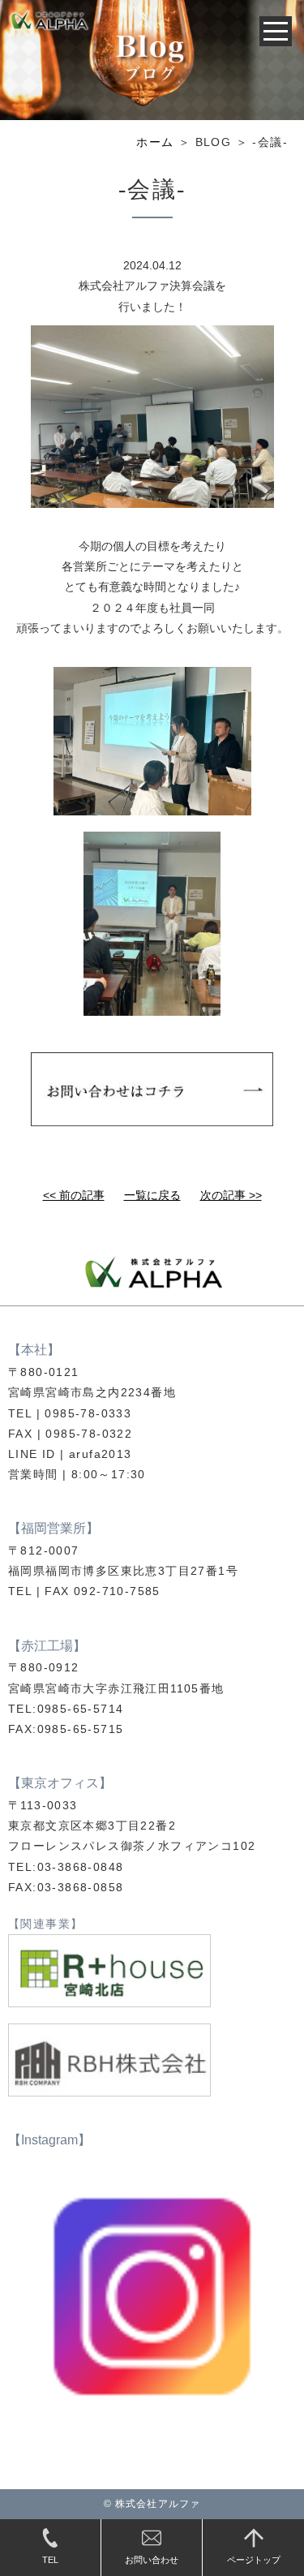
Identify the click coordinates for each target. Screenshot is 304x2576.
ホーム (155, 142)
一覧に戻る (152, 1195)
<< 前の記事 (74, 1195)
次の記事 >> (231, 1195)
